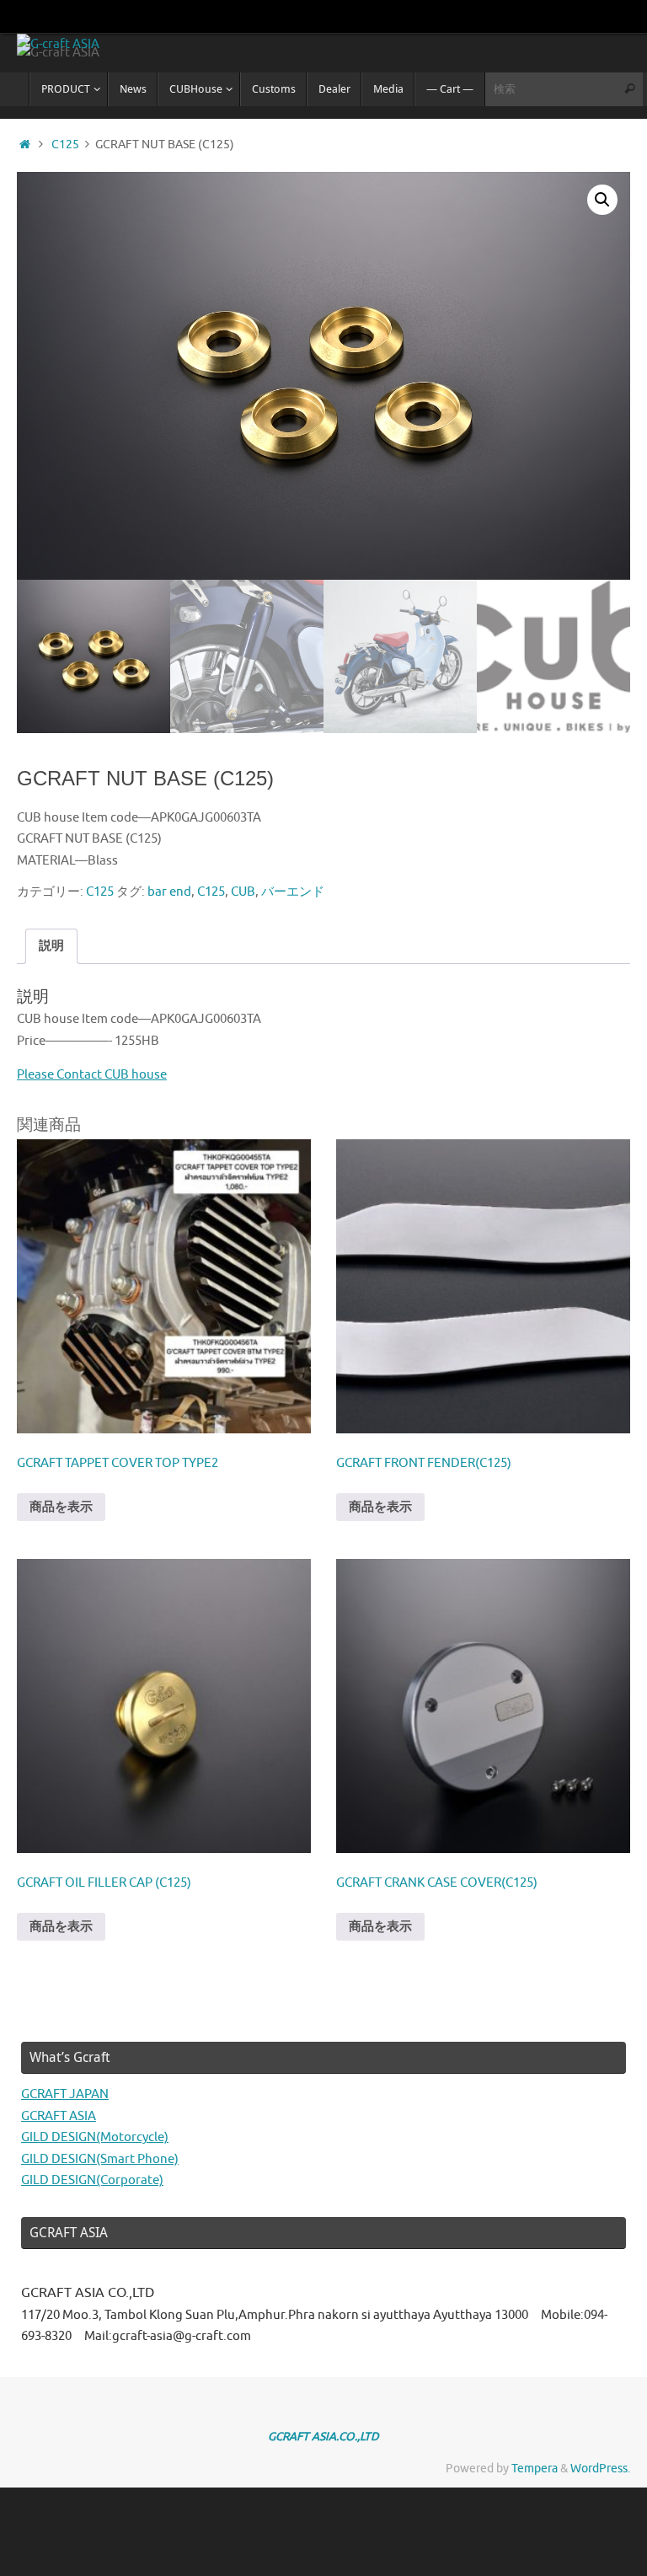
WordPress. (600, 2469)
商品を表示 (61, 1507)
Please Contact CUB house (92, 1075)
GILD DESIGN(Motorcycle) (95, 2137)
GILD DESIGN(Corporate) (92, 2180)
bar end (169, 892)
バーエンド (293, 892)
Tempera (535, 2469)
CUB (243, 892)
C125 (65, 145)
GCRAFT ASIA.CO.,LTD (323, 2437)
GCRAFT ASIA (59, 2116)
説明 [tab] (51, 946)
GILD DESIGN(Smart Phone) (100, 2159)
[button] (602, 200)
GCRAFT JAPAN (65, 2094)
